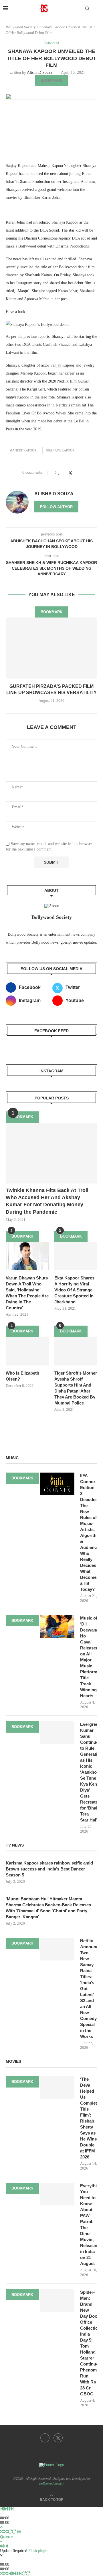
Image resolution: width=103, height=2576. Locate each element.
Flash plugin (38, 2551)
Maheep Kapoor (23, 450)
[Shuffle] (2, 2532)
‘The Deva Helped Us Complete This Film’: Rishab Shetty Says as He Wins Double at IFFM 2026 (89, 2118)
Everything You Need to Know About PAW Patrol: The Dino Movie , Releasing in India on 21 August (89, 2225)
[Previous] (2, 2509)
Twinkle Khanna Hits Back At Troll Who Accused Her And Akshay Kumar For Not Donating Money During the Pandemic (47, 1201)
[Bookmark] (97, 9)
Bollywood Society (21, 27)
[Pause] (9, 2509)
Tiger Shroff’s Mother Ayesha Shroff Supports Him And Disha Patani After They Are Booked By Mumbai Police (76, 1388)
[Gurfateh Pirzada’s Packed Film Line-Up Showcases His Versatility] (51, 648)
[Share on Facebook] (65, 473)
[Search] (87, 9)
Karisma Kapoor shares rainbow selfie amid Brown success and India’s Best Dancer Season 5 (49, 1869)
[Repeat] (10, 2532)
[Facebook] (45, 2438)
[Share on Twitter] (70, 473)
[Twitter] (58, 2438)
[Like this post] (59, 473)
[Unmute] (7, 2546)
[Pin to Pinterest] (76, 473)
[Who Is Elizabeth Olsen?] (27, 1351)
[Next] (12, 2509)
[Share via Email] (82, 473)
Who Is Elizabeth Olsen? (22, 1376)
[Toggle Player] (1, 2527)
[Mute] (2, 2546)
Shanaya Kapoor (60, 450)
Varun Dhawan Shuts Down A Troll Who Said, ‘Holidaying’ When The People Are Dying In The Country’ (27, 1293)
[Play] (5, 2509)
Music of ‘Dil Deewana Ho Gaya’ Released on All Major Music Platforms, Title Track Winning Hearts (89, 1657)
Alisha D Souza (39, 72)
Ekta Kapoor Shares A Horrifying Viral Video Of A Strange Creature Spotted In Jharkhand (74, 1290)
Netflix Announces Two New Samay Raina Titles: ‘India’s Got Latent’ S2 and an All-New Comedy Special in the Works (89, 1989)
